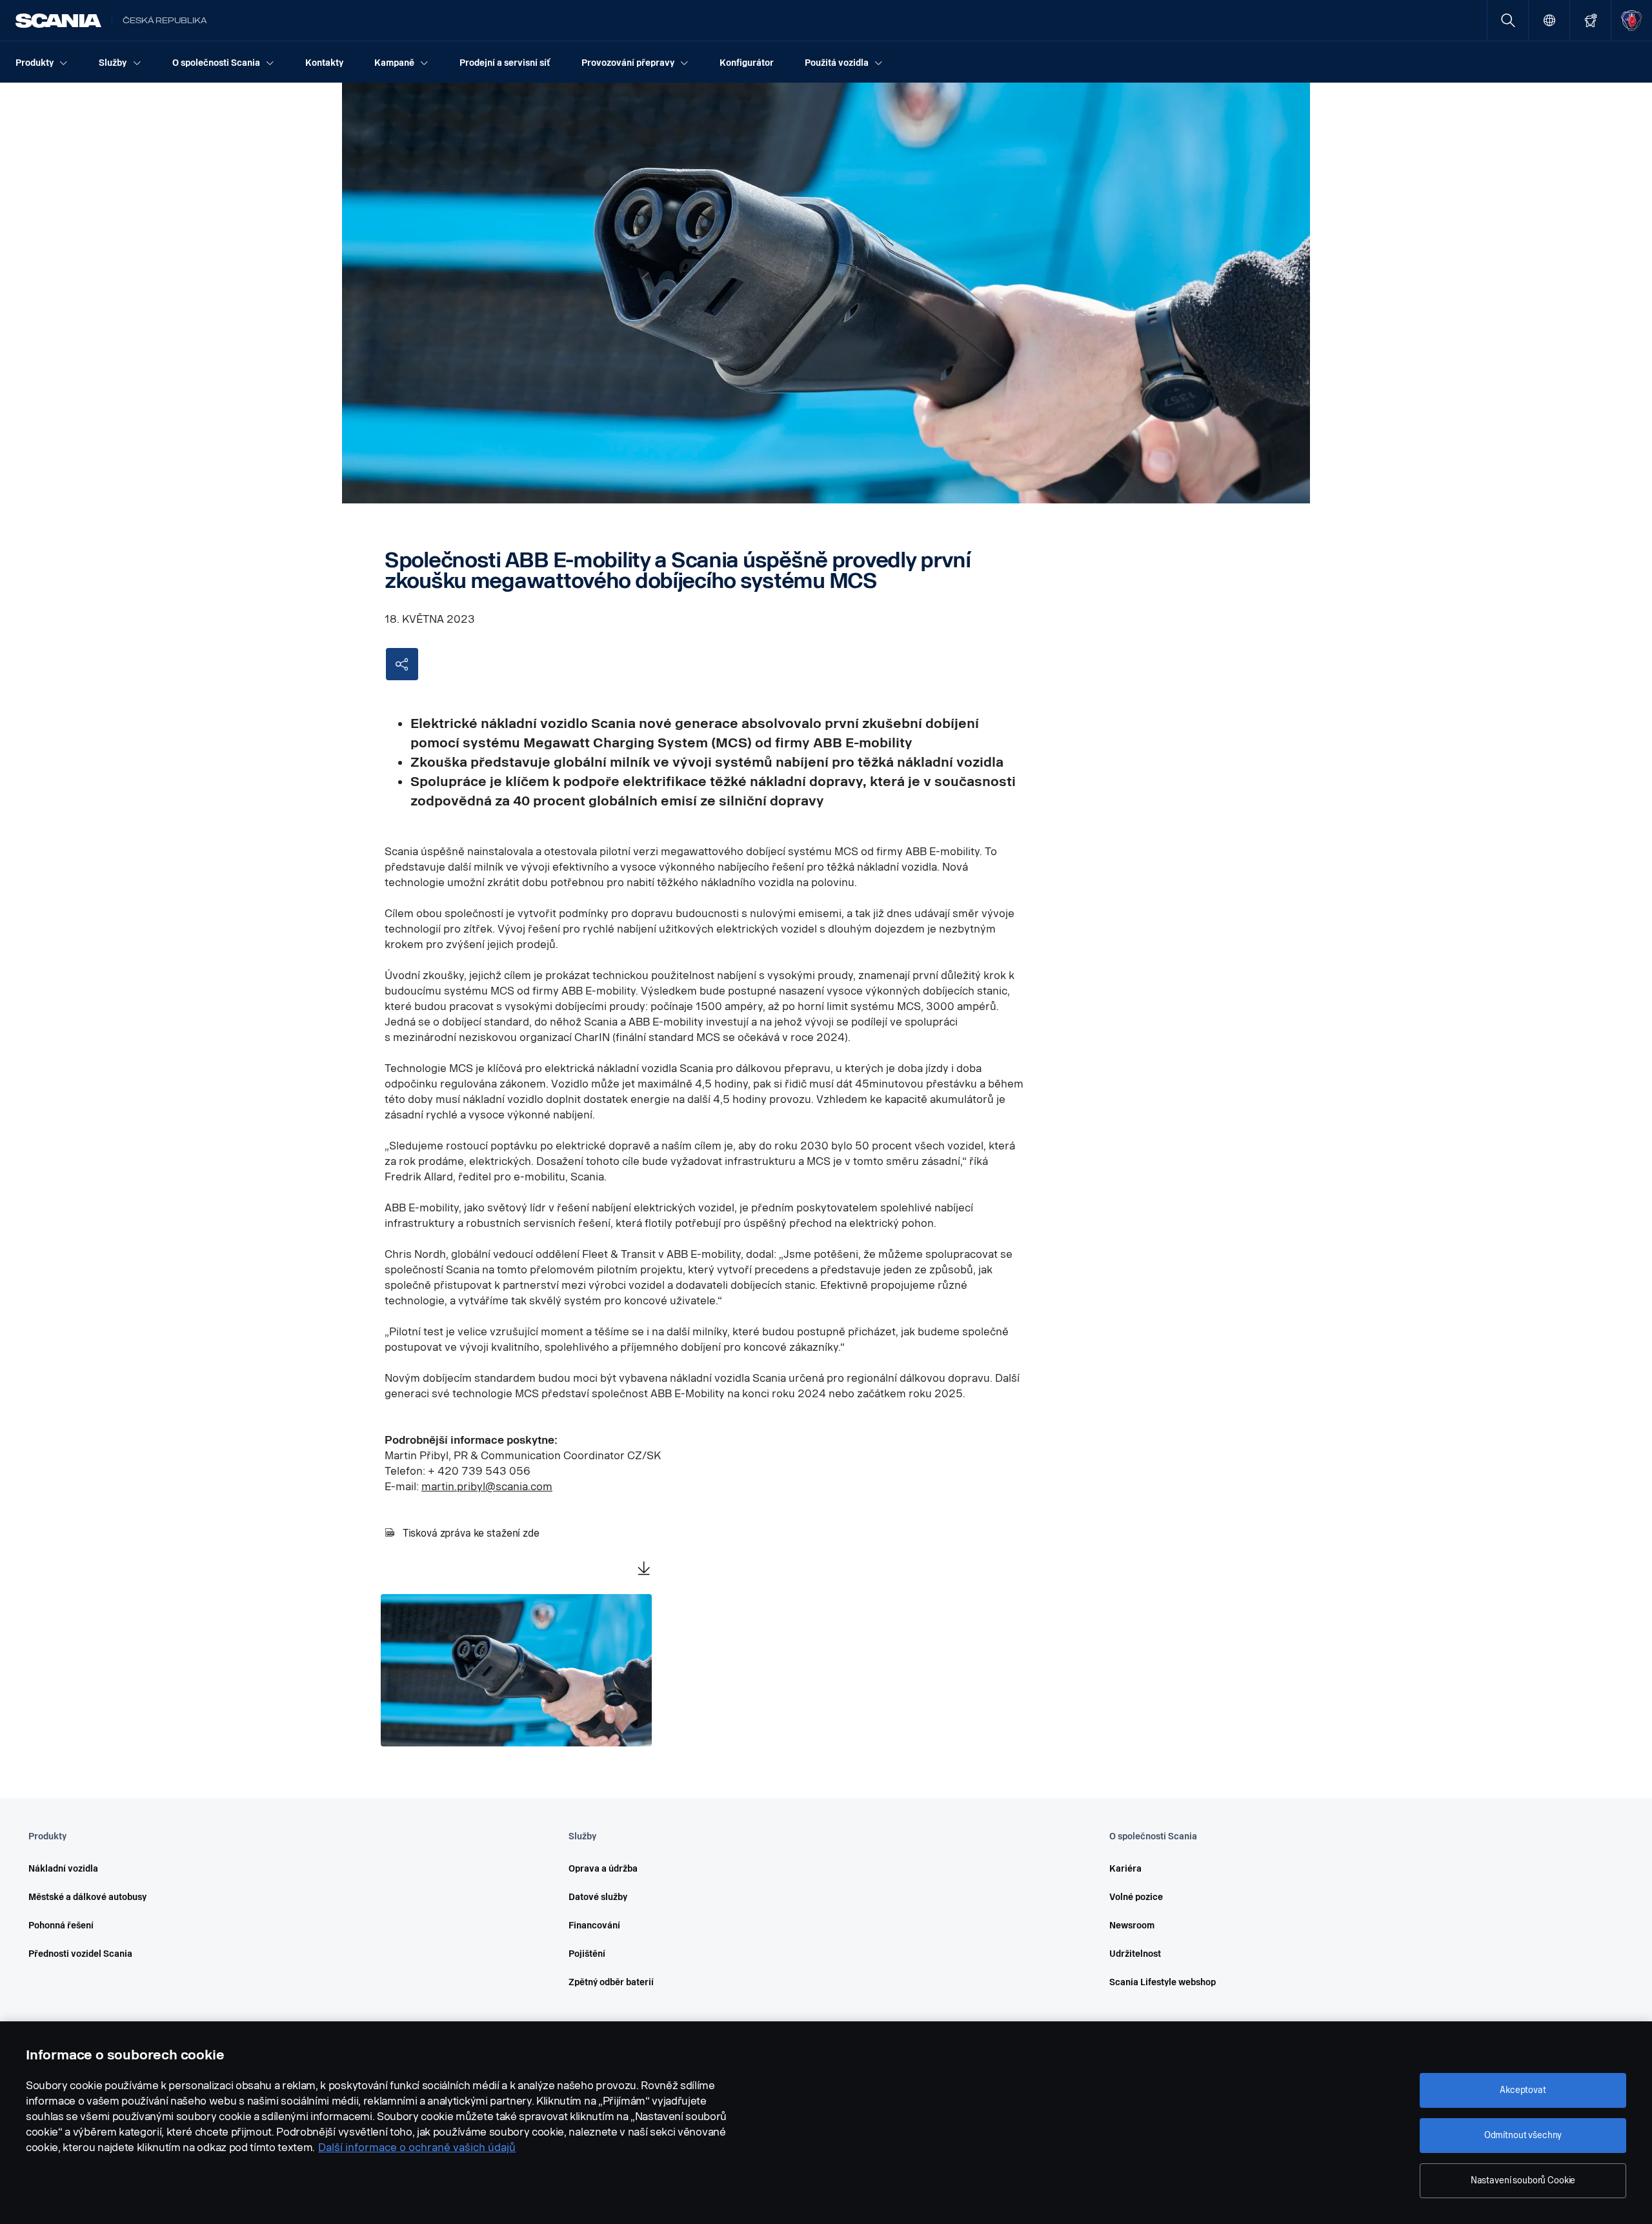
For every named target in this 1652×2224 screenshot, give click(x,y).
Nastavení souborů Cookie (1523, 2180)
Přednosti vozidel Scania (80, 1954)
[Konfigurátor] (1590, 20)
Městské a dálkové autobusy (87, 1897)
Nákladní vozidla (63, 1869)
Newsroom (1132, 1926)
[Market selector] (1549, 20)
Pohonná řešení (61, 1926)
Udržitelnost (1135, 1954)
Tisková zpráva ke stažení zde (471, 1533)
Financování (594, 1926)
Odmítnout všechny (1523, 2135)
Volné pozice (1136, 1897)
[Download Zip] (644, 1570)
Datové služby (598, 1897)
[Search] (1508, 20)
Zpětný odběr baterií (611, 1982)
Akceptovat (1523, 2090)
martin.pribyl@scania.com (487, 1487)
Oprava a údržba (603, 1869)
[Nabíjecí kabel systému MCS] (516, 1670)
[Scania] (58, 21)
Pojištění (587, 1954)
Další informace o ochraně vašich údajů (417, 2148)
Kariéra (1125, 1869)
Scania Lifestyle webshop (1163, 1982)
